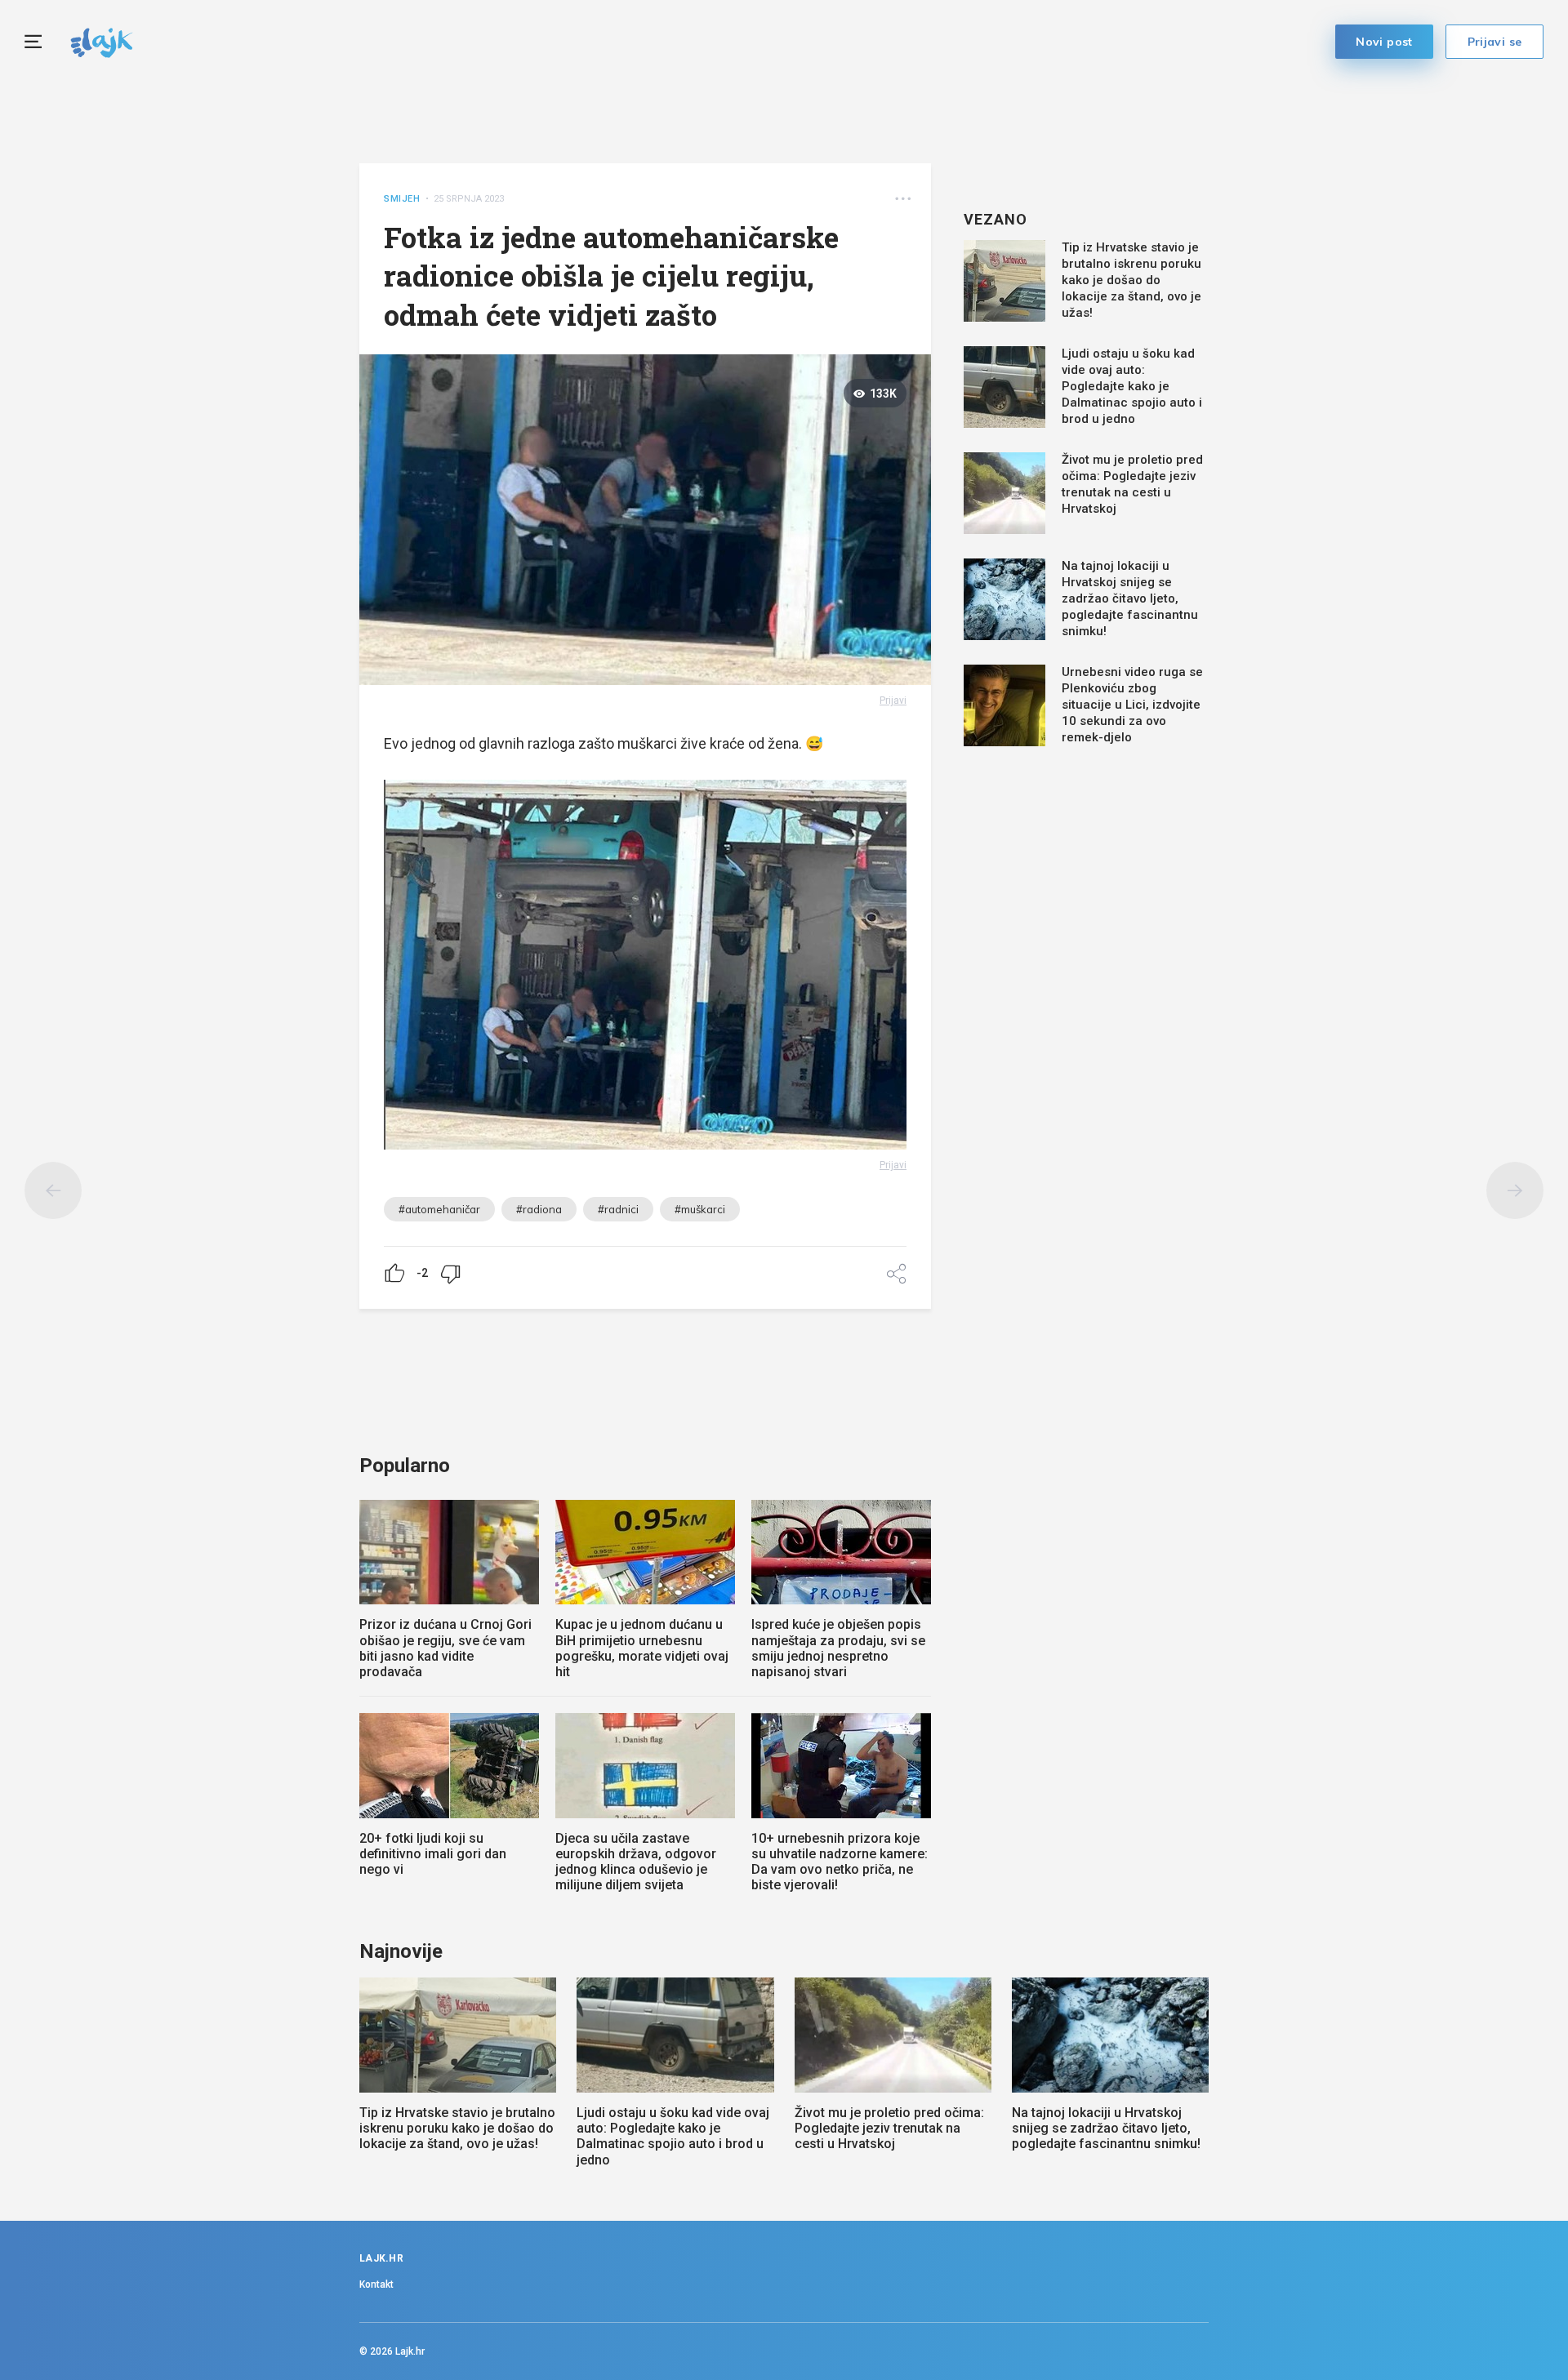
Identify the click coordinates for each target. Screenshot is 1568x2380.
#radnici (618, 1209)
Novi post (1384, 42)
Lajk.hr (410, 2351)
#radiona (539, 1209)
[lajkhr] (102, 40)
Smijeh (402, 199)
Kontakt (376, 2284)
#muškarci (700, 1209)
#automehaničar (439, 1209)
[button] (903, 199)
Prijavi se (1495, 42)
